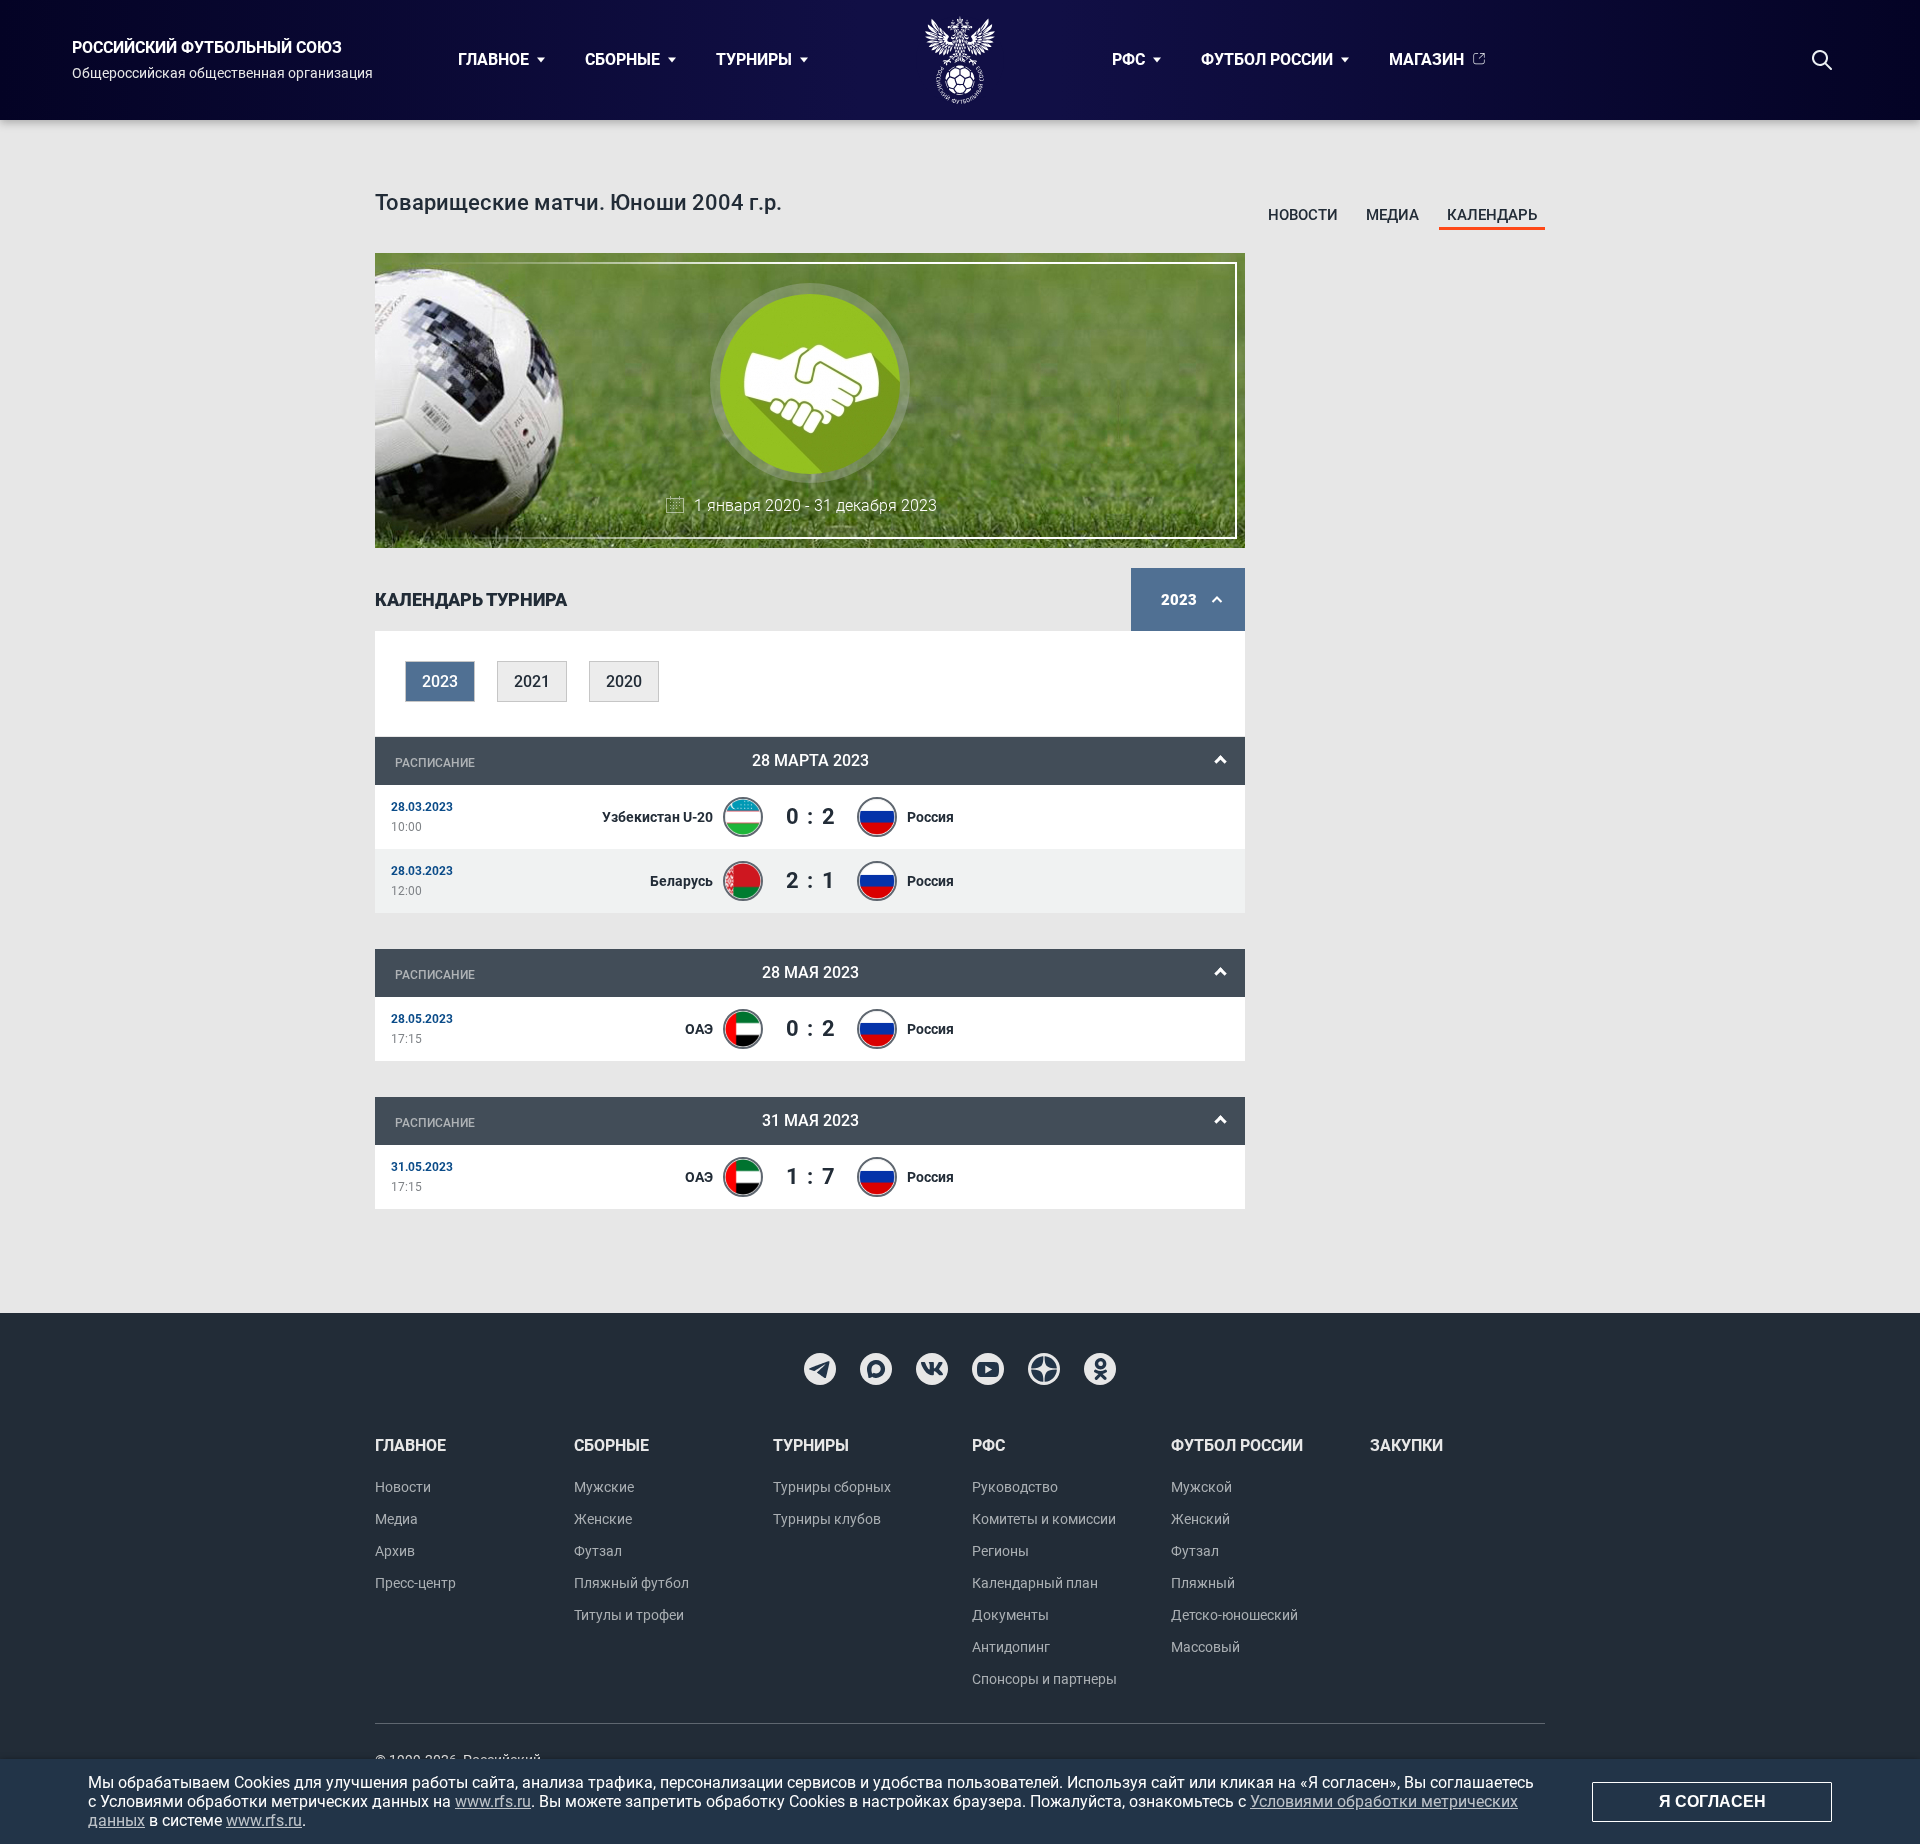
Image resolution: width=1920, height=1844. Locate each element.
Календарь (1492, 215)
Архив (395, 1551)
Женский (1200, 1519)
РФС (1128, 59)
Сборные (622, 59)
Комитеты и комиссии (1044, 1519)
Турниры (754, 59)
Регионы (1000, 1551)
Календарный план (1035, 1583)
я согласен (1712, 1801)
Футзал (598, 1551)
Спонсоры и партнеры (1044, 1679)
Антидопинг (1011, 1647)
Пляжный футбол (631, 1583)
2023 (440, 681)
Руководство (1015, 1487)
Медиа (1392, 215)
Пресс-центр (415, 1583)
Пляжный (1203, 1583)
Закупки (1406, 1445)
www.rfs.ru (493, 1801)
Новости (1303, 215)
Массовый (1205, 1647)
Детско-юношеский (1234, 1615)
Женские (603, 1519)
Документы (1010, 1615)
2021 (532, 681)
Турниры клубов (827, 1519)
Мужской (1201, 1487)
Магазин (1426, 59)
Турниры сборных (832, 1487)
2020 (624, 681)
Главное (493, 59)
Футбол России (1267, 59)
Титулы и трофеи (629, 1615)
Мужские (604, 1487)
